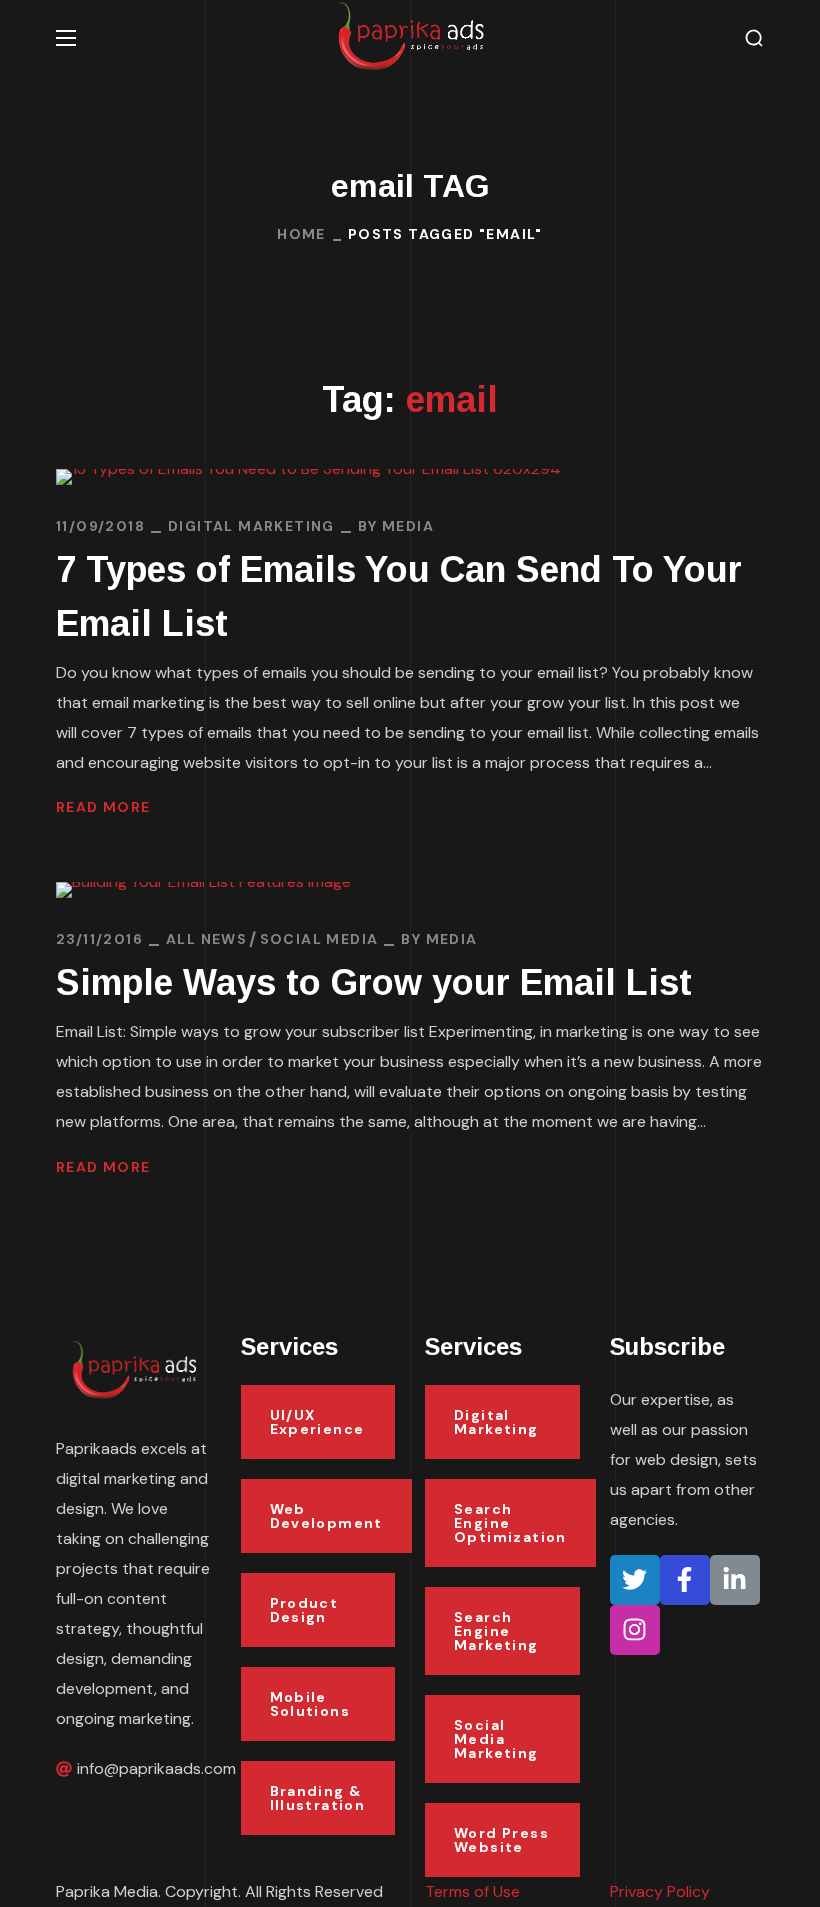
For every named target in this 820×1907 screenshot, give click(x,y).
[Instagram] (635, 1630)
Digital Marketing (251, 526)
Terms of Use (472, 1891)
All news (206, 939)
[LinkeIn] (735, 1580)
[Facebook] (685, 1580)
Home (301, 234)
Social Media (319, 939)
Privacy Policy (660, 1891)
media (408, 526)
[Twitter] (635, 1580)
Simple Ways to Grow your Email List (374, 982)
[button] (754, 38)
